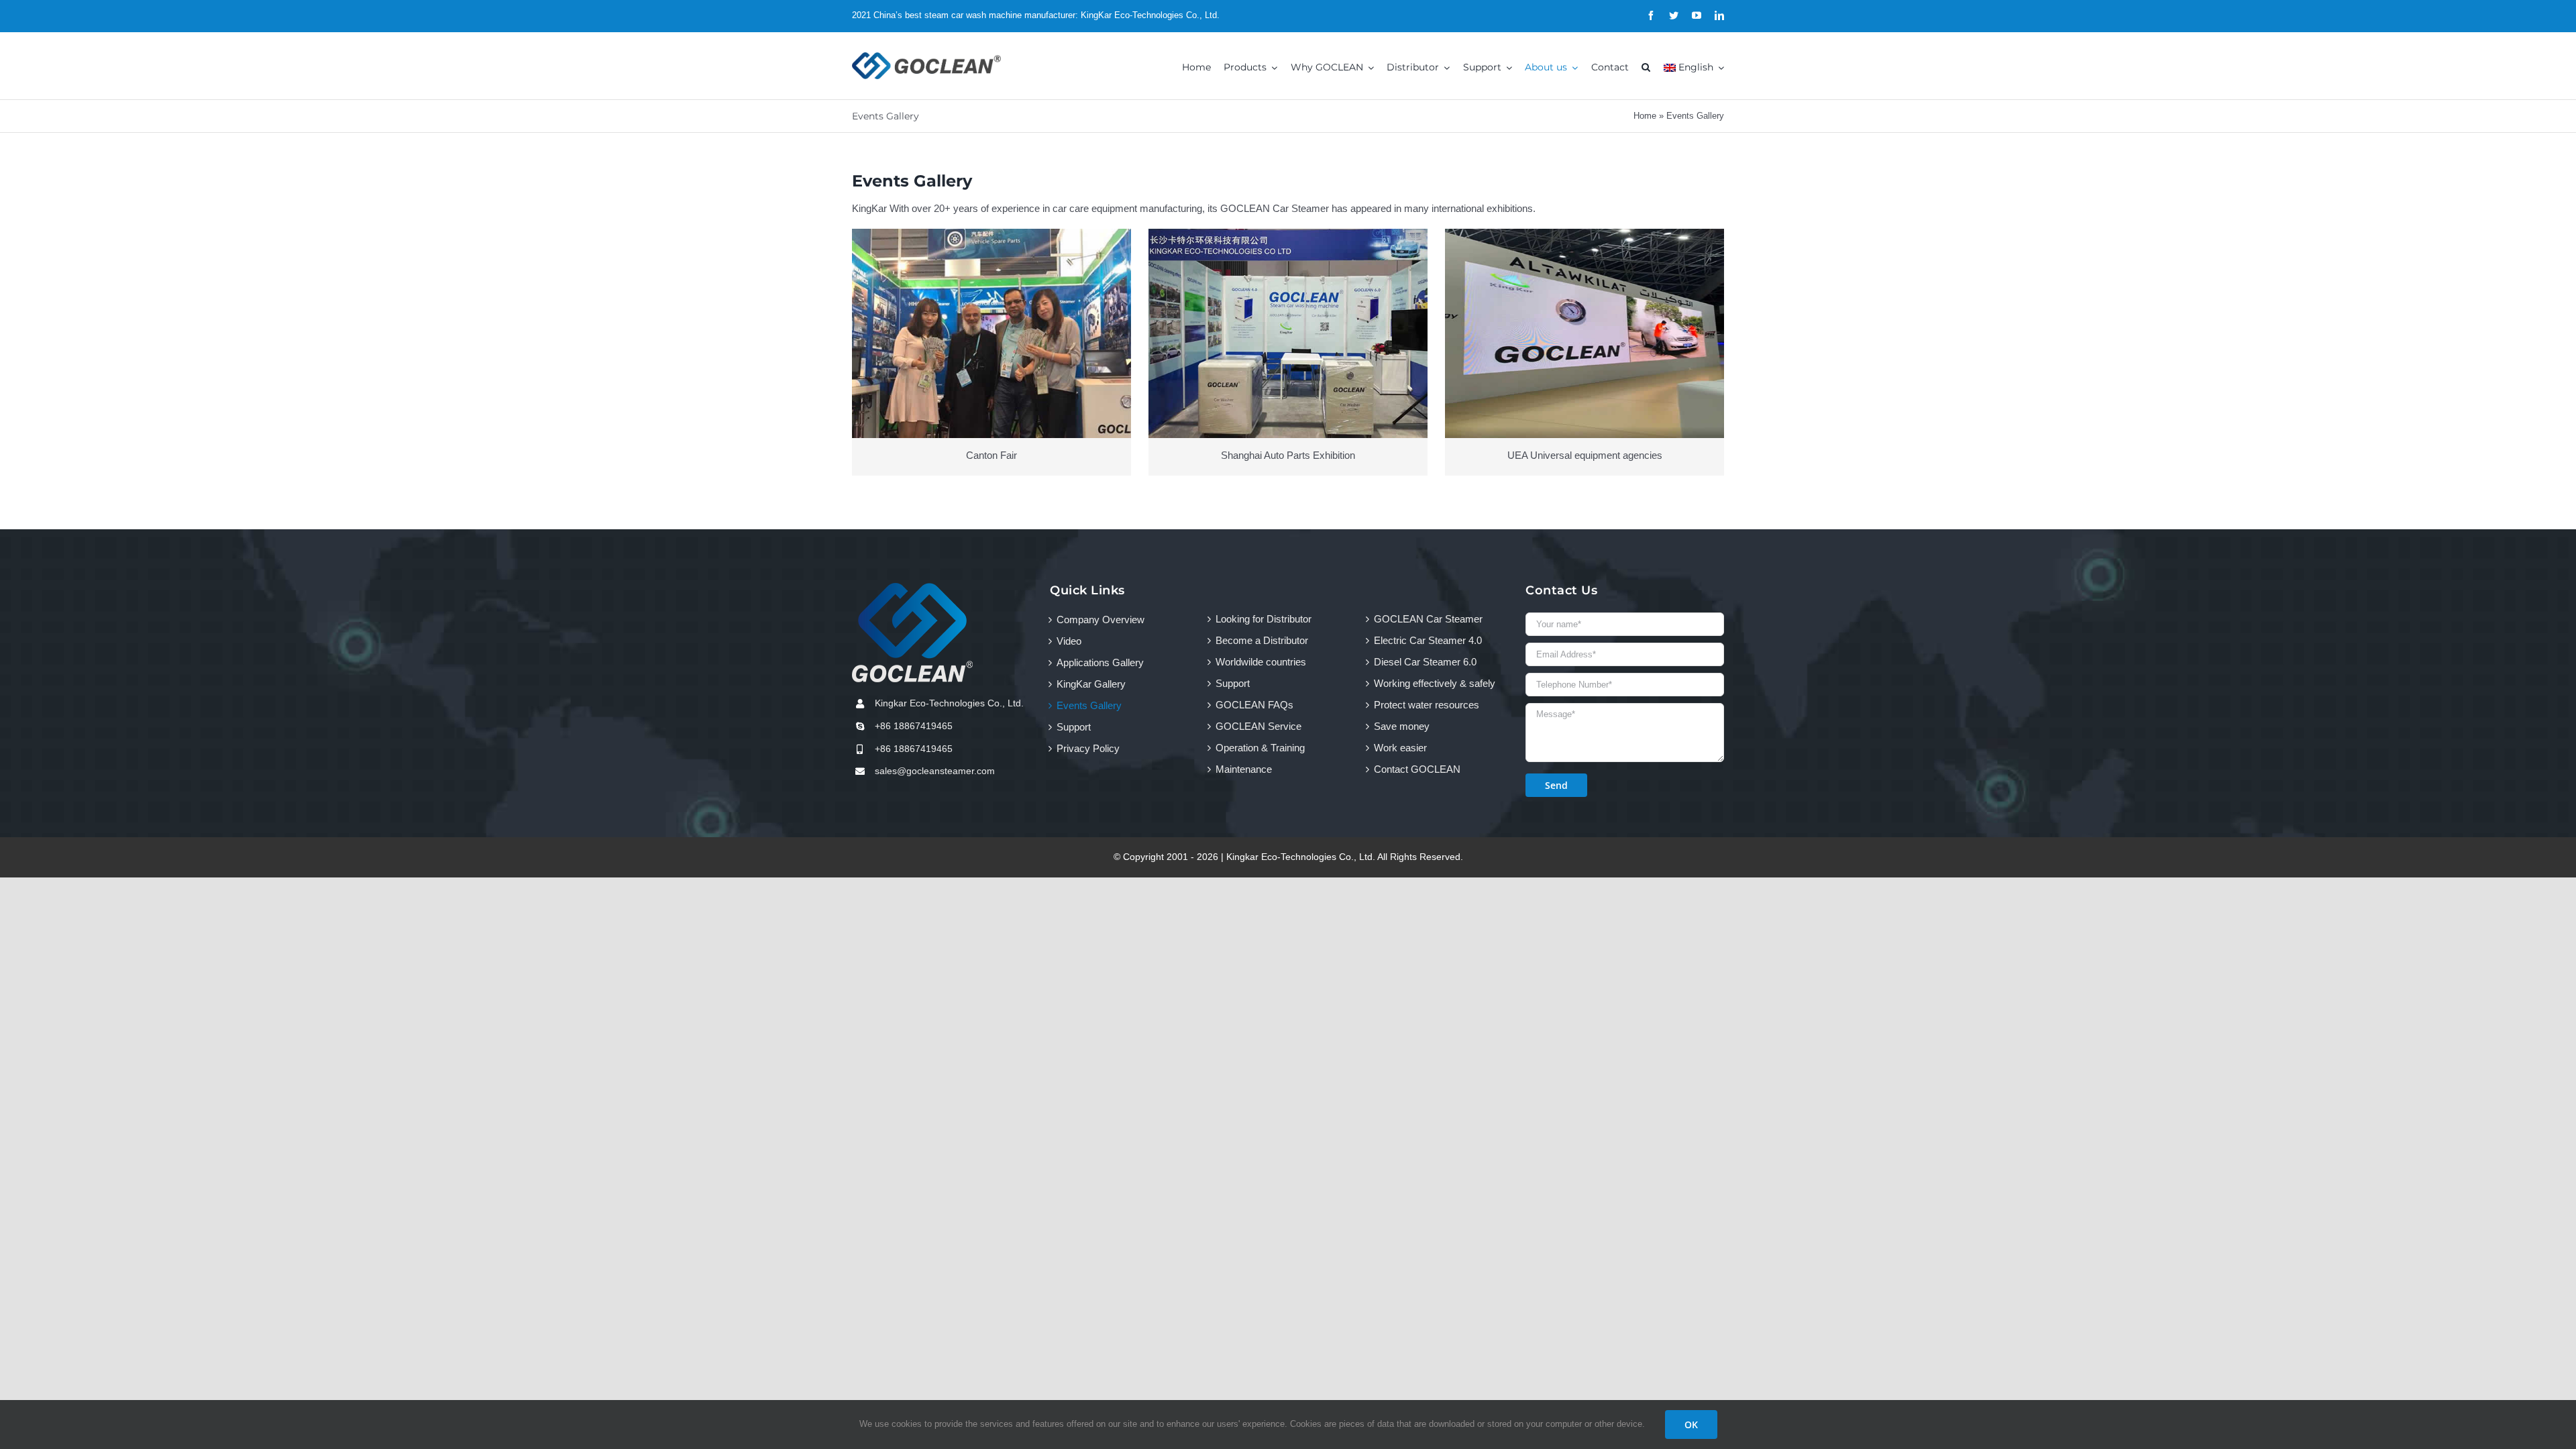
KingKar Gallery (1091, 684)
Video (1069, 641)
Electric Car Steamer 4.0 (1428, 640)
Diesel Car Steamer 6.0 (1425, 662)
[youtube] (1697, 15)
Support (1074, 727)
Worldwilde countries (1261, 662)
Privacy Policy (1088, 748)
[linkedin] (1719, 15)
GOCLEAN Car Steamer (1428, 619)
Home (1645, 116)
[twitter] (1674, 15)
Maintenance (1244, 769)
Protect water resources (1427, 705)
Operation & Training (1260, 748)
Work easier (1400, 748)
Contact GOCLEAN (1417, 769)
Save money (1402, 726)
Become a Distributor (1262, 640)
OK (1691, 1425)
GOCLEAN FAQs (1254, 705)
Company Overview (1101, 620)
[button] (1646, 66)
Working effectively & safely (1435, 683)
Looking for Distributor (1264, 619)
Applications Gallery (1100, 662)
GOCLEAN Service (1258, 726)
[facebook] (1651, 15)
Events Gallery (1089, 705)
